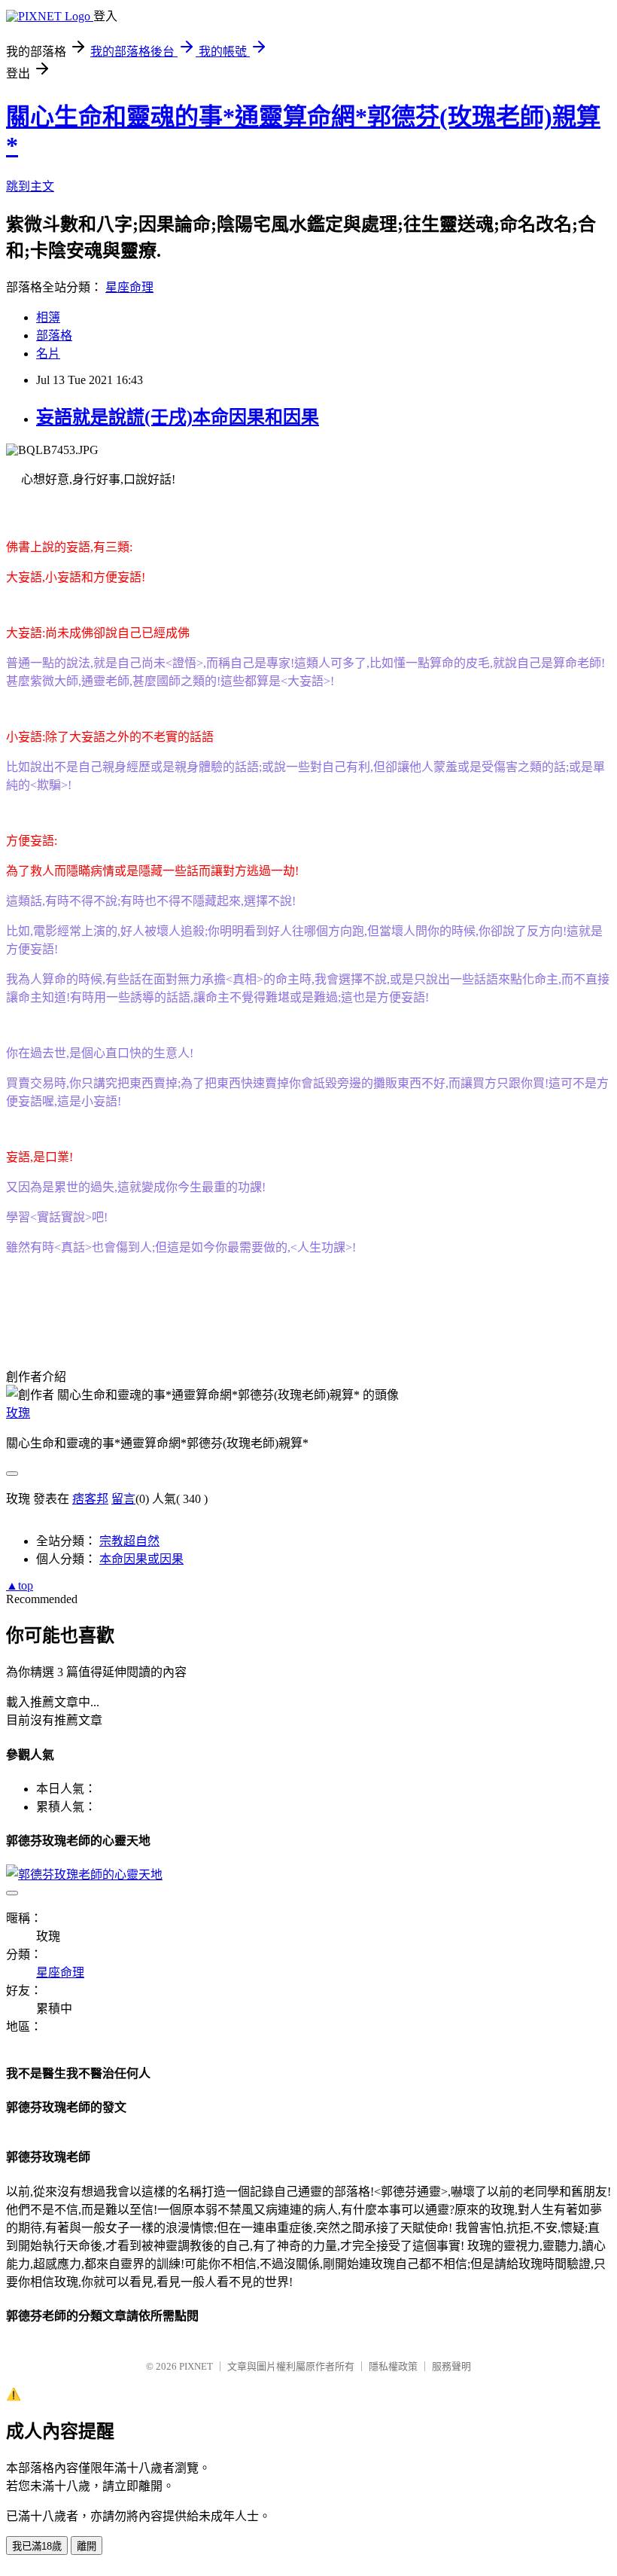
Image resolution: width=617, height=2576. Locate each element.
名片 (48, 354)
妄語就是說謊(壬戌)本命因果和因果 (178, 417)
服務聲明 (451, 2366)
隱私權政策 (393, 2366)
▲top (20, 1585)
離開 (87, 2546)
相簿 (48, 317)
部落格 (54, 335)
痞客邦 (90, 1499)
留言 (123, 1499)
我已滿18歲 (37, 2546)
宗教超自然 (129, 1541)
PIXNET (196, 2366)
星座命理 (129, 287)
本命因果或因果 (141, 1559)
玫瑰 (18, 1413)
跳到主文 (30, 186)
